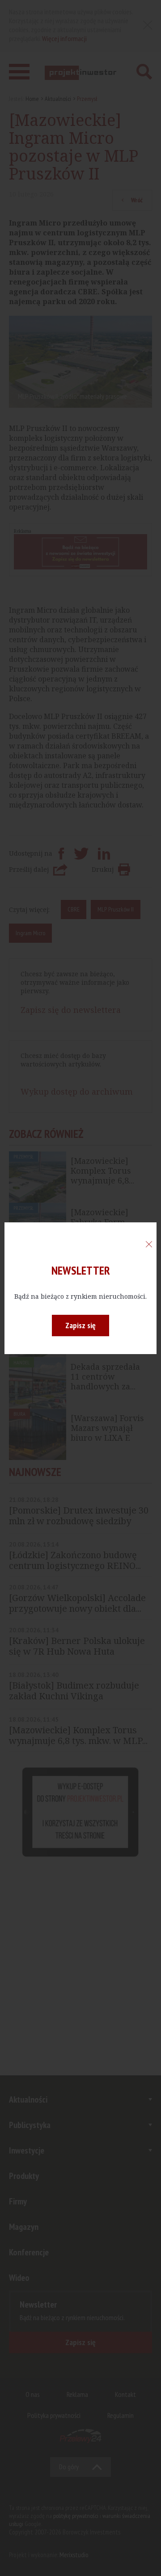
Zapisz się (80, 1325)
